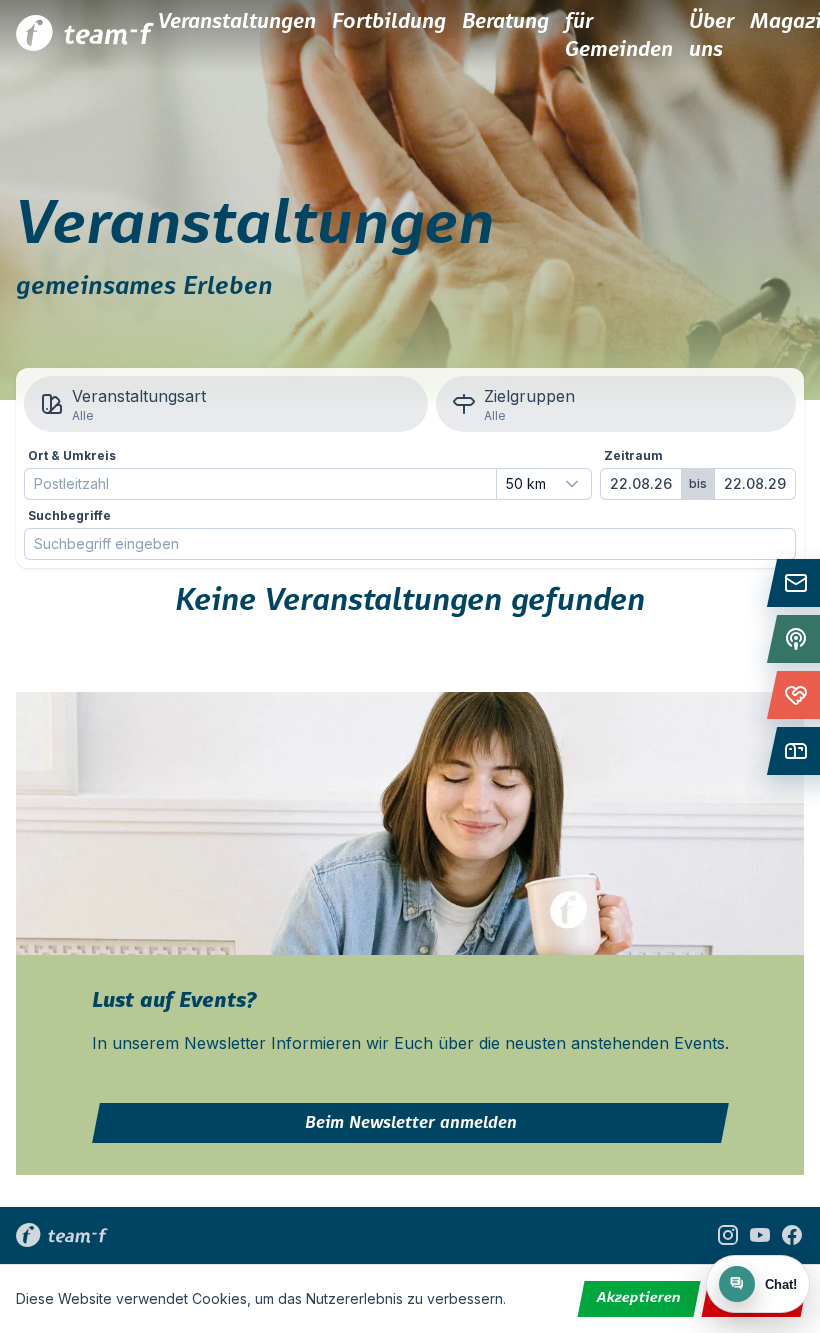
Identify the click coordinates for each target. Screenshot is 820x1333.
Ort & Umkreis (72, 455)
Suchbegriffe (69, 515)
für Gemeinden (619, 36)
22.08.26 (641, 483)
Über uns (711, 36)
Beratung (505, 22)
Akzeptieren (639, 1298)
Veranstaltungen (237, 22)
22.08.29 (755, 483)
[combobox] (544, 484)
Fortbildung (389, 22)
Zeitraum (633, 455)
